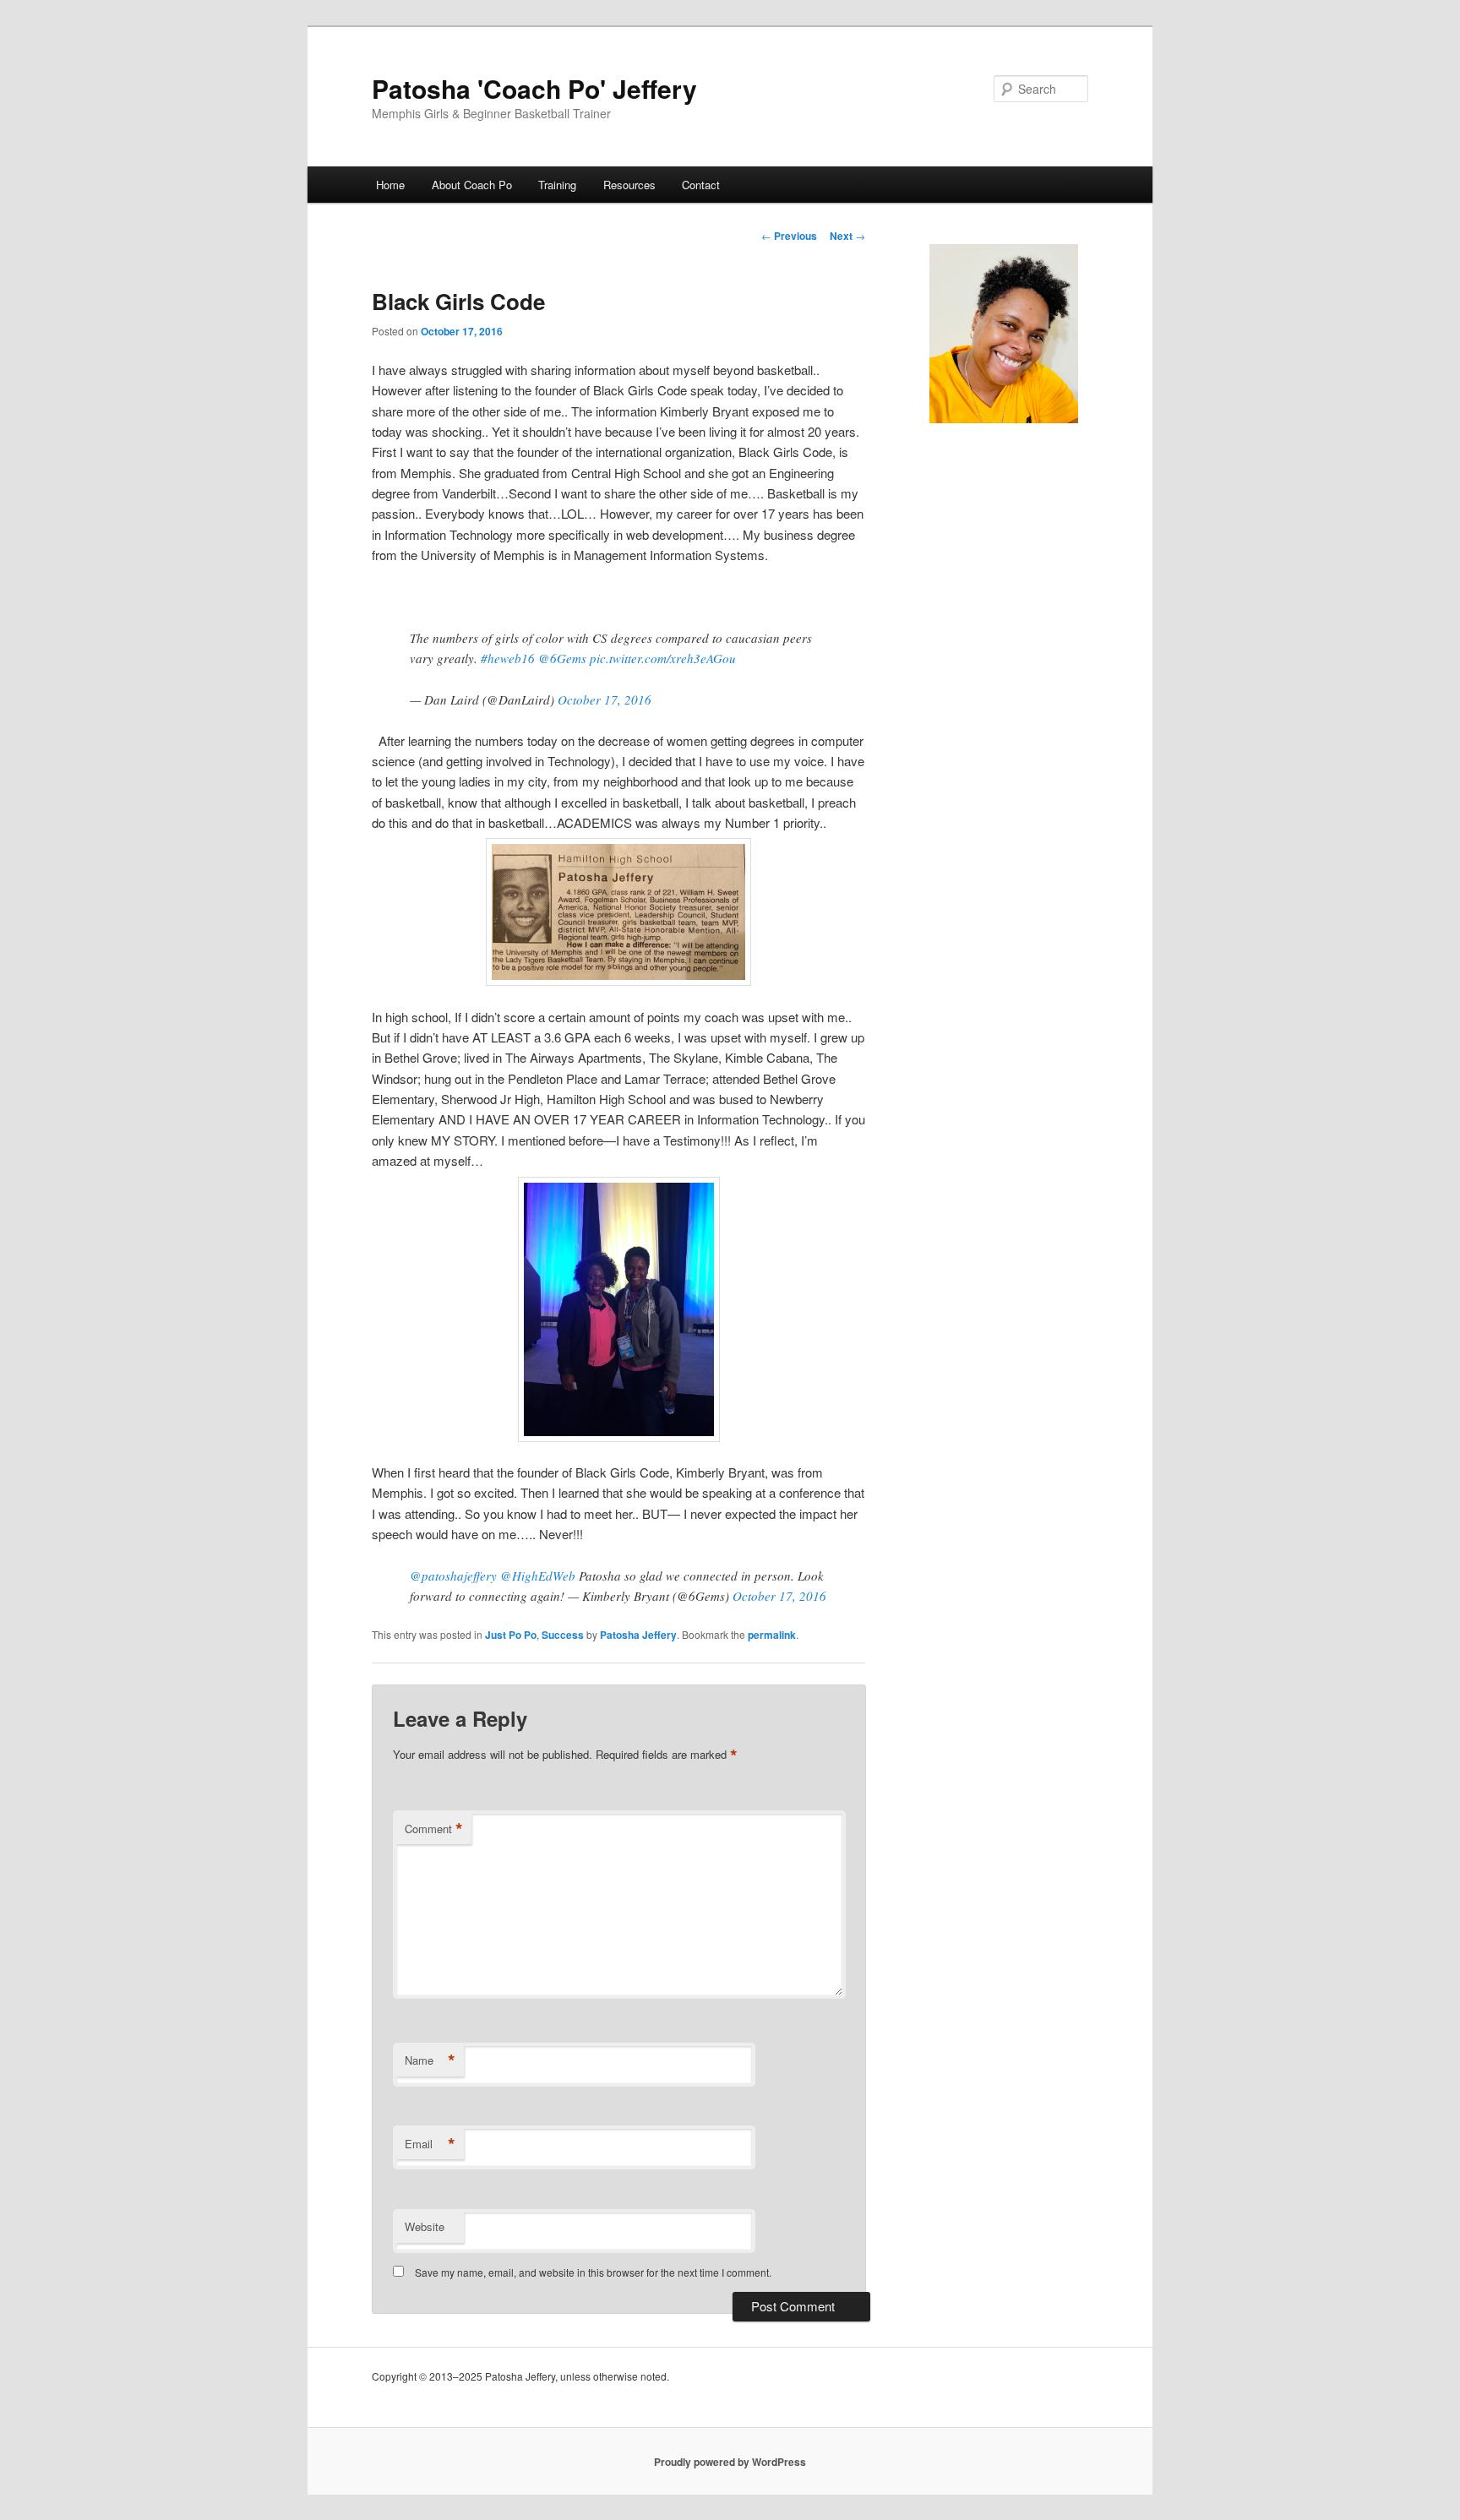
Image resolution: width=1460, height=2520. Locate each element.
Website (425, 2226)
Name (430, 2060)
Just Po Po (511, 1635)
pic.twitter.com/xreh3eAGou (663, 658)
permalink (772, 1635)
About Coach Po (472, 185)
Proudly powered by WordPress (730, 2462)
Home (390, 185)
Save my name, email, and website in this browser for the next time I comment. (593, 2272)
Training (557, 185)
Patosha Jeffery (638, 1635)
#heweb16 (508, 658)
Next (847, 236)
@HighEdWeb (538, 1576)
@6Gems (562, 658)
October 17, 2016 (605, 699)
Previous (789, 236)
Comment (434, 1829)
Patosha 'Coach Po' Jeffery (534, 88)
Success (563, 1635)
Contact (701, 185)
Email (430, 2144)
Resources (629, 185)
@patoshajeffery (453, 1576)
